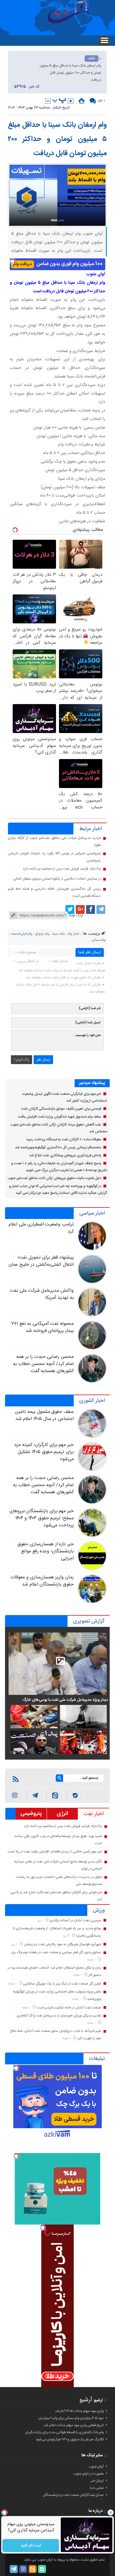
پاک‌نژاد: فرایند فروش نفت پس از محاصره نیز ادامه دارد (62, 869)
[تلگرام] (101, 910)
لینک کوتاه (76, 915)
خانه (92, 59)
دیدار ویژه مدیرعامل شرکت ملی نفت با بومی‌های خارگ (65, 1700)
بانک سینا (59, 934)
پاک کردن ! (22, 1060)
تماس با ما (97, 2488)
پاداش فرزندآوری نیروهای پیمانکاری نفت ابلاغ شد (65, 1155)
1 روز (41, 1921)
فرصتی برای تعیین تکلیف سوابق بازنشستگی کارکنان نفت (61, 1109)
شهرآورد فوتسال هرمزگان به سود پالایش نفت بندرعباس (63, 1944)
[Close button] (111, 2512)
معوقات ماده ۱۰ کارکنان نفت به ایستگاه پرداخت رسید (64, 1139)
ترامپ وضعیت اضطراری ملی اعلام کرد (41, 1228)
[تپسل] (13, 261)
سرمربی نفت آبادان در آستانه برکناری (75, 1920)
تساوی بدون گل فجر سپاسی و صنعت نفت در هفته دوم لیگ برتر (56, 1952)
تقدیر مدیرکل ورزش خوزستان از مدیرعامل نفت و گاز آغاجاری (59, 2016)
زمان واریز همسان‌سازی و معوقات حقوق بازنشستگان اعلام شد (42, 1581)
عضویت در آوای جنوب (88, 2474)
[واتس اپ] (35, 1796)
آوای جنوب (96, 2467)
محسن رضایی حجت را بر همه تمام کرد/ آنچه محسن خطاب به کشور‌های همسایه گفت (43, 1364)
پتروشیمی (31, 1814)
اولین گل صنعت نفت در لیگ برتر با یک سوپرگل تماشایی (62, 1984)
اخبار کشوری (92, 1401)
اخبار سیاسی (92, 1213)
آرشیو (86, 2400)
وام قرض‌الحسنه (22, 934)
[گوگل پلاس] (80, 910)
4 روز (67, 1936)
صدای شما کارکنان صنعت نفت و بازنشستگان (73, 2495)
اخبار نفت (94, 1814)
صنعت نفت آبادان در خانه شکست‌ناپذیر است (69, 2008)
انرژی (62, 1814)
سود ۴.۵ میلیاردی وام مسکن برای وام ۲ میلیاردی (71, 2418)
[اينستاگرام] (15, 1796)
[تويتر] (70, 910)
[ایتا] (55, 1796)
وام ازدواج (42, 934)
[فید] (16, 1779)
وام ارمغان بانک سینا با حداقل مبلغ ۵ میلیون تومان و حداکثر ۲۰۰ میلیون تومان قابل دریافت (57, 139)
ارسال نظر (43, 1060)
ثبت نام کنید (31, 2546)
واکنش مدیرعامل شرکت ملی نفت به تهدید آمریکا (42, 1294)
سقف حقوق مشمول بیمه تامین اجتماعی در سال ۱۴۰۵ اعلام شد (44, 1415)
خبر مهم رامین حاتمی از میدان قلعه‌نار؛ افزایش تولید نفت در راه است (55, 1852)
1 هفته (92, 1960)
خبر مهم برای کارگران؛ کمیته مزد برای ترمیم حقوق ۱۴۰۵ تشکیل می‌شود (44, 1452)
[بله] (75, 1796)
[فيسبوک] (91, 910)
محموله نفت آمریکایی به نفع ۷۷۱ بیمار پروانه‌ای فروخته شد (42, 1327)
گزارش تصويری (89, 1621)
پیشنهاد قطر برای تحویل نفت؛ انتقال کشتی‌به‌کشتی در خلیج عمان (41, 1261)
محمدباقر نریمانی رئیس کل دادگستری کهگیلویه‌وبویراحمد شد (58, 1147)
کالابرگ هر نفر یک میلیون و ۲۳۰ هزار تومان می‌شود (70, 2439)
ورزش (99, 1910)
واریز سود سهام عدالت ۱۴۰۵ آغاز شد (79, 2411)
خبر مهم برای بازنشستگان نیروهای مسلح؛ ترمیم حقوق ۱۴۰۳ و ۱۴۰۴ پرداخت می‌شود (42, 1518)
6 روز (15, 1944)
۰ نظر (101, 100)
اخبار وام (73, 934)
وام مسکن (98, 940)
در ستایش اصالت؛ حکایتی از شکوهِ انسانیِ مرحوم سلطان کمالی (57, 879)
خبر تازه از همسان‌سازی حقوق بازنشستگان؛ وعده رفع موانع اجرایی (46, 1551)
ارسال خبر (97, 2481)
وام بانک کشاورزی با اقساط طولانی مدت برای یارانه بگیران (64, 2432)
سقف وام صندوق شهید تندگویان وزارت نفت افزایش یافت (60, 1117)
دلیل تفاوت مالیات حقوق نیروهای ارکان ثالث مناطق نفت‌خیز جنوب (54, 1178)
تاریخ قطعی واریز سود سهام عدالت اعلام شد (74, 2425)
